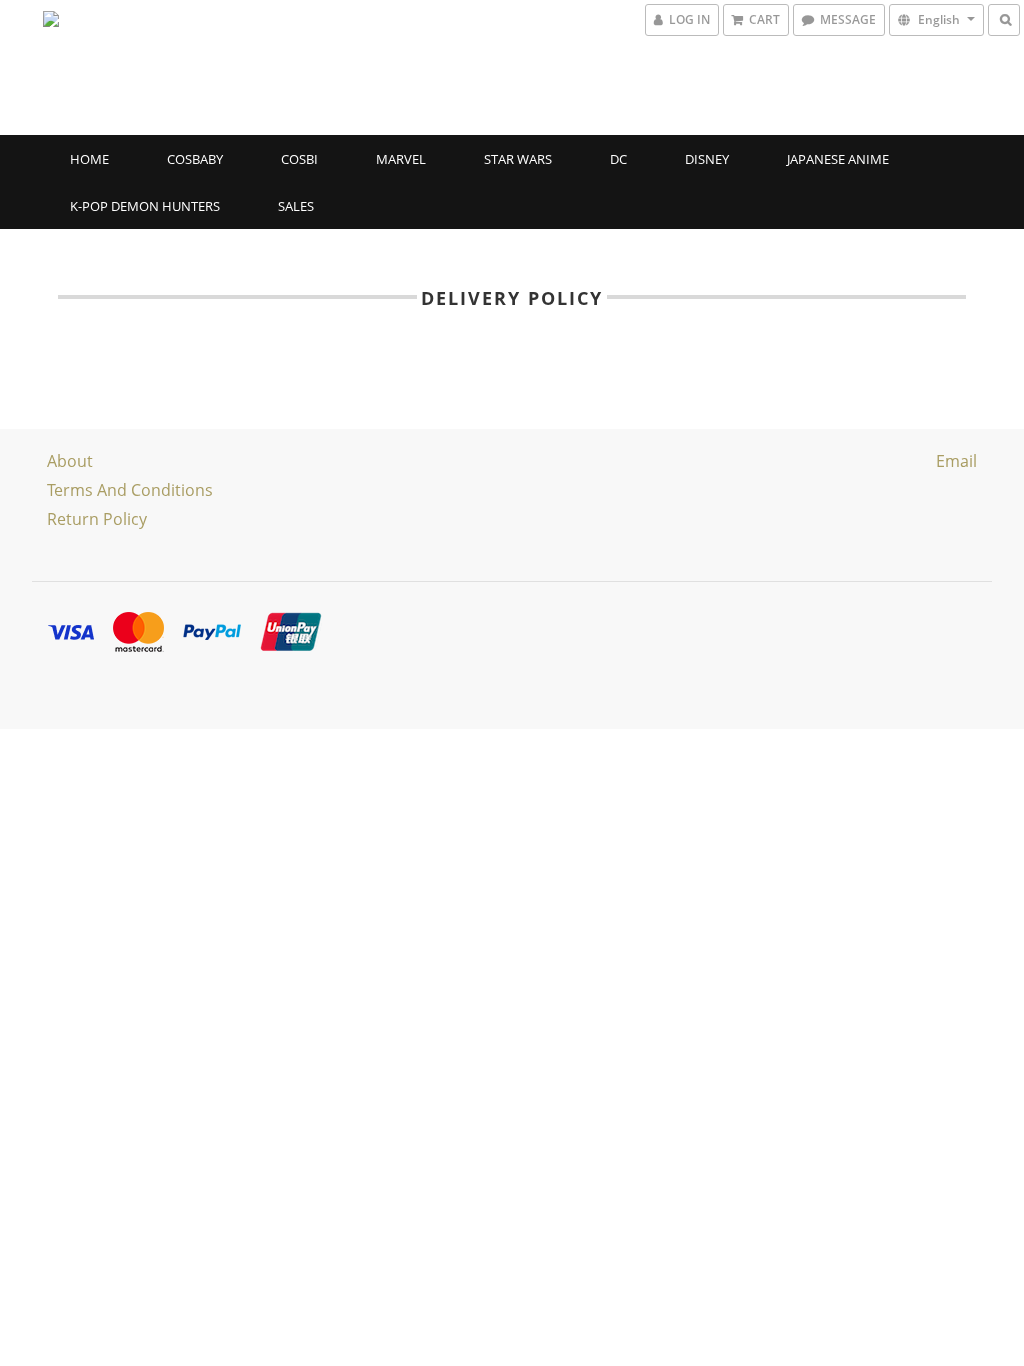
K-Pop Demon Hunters (145, 206)
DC (618, 159)
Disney (707, 159)
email (956, 461)
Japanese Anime (838, 159)
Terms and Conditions (130, 490)
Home (89, 159)
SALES (296, 206)
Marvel (401, 159)
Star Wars (518, 159)
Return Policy (97, 519)
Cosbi (299, 159)
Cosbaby (195, 159)
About (70, 461)
